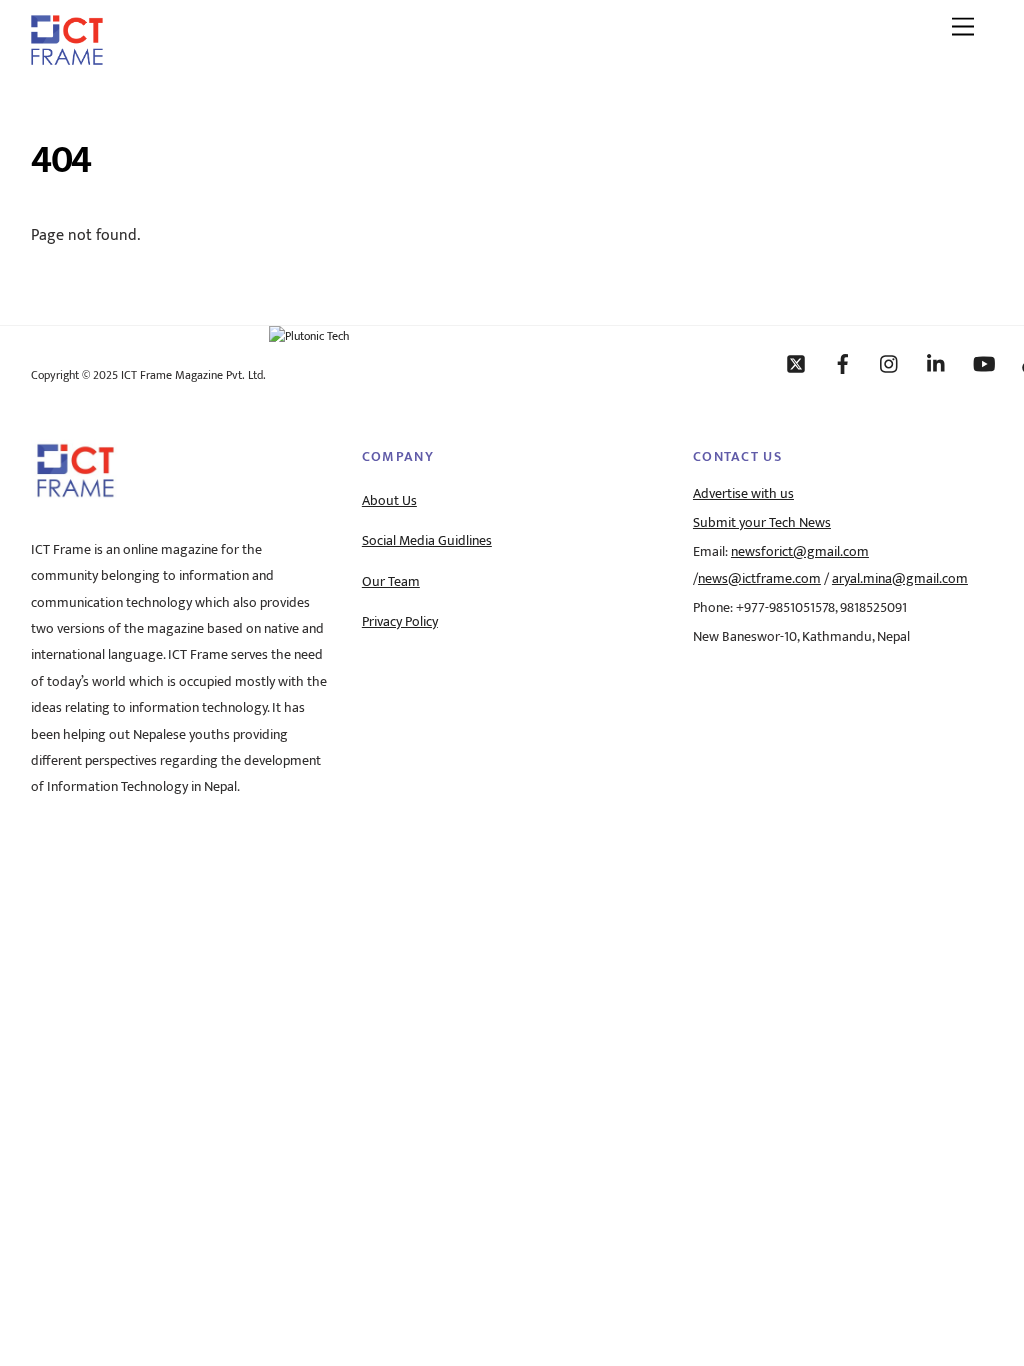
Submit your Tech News (762, 523)
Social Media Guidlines (427, 541)
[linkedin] (937, 363)
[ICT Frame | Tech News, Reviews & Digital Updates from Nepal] (67, 58)
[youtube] (984, 363)
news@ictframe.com (759, 579)
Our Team (391, 582)
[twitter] (796, 363)
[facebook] (843, 363)
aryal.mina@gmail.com (900, 579)
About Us (389, 501)
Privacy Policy (400, 622)
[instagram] (890, 363)
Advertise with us (743, 494)
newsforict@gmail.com (800, 552)
